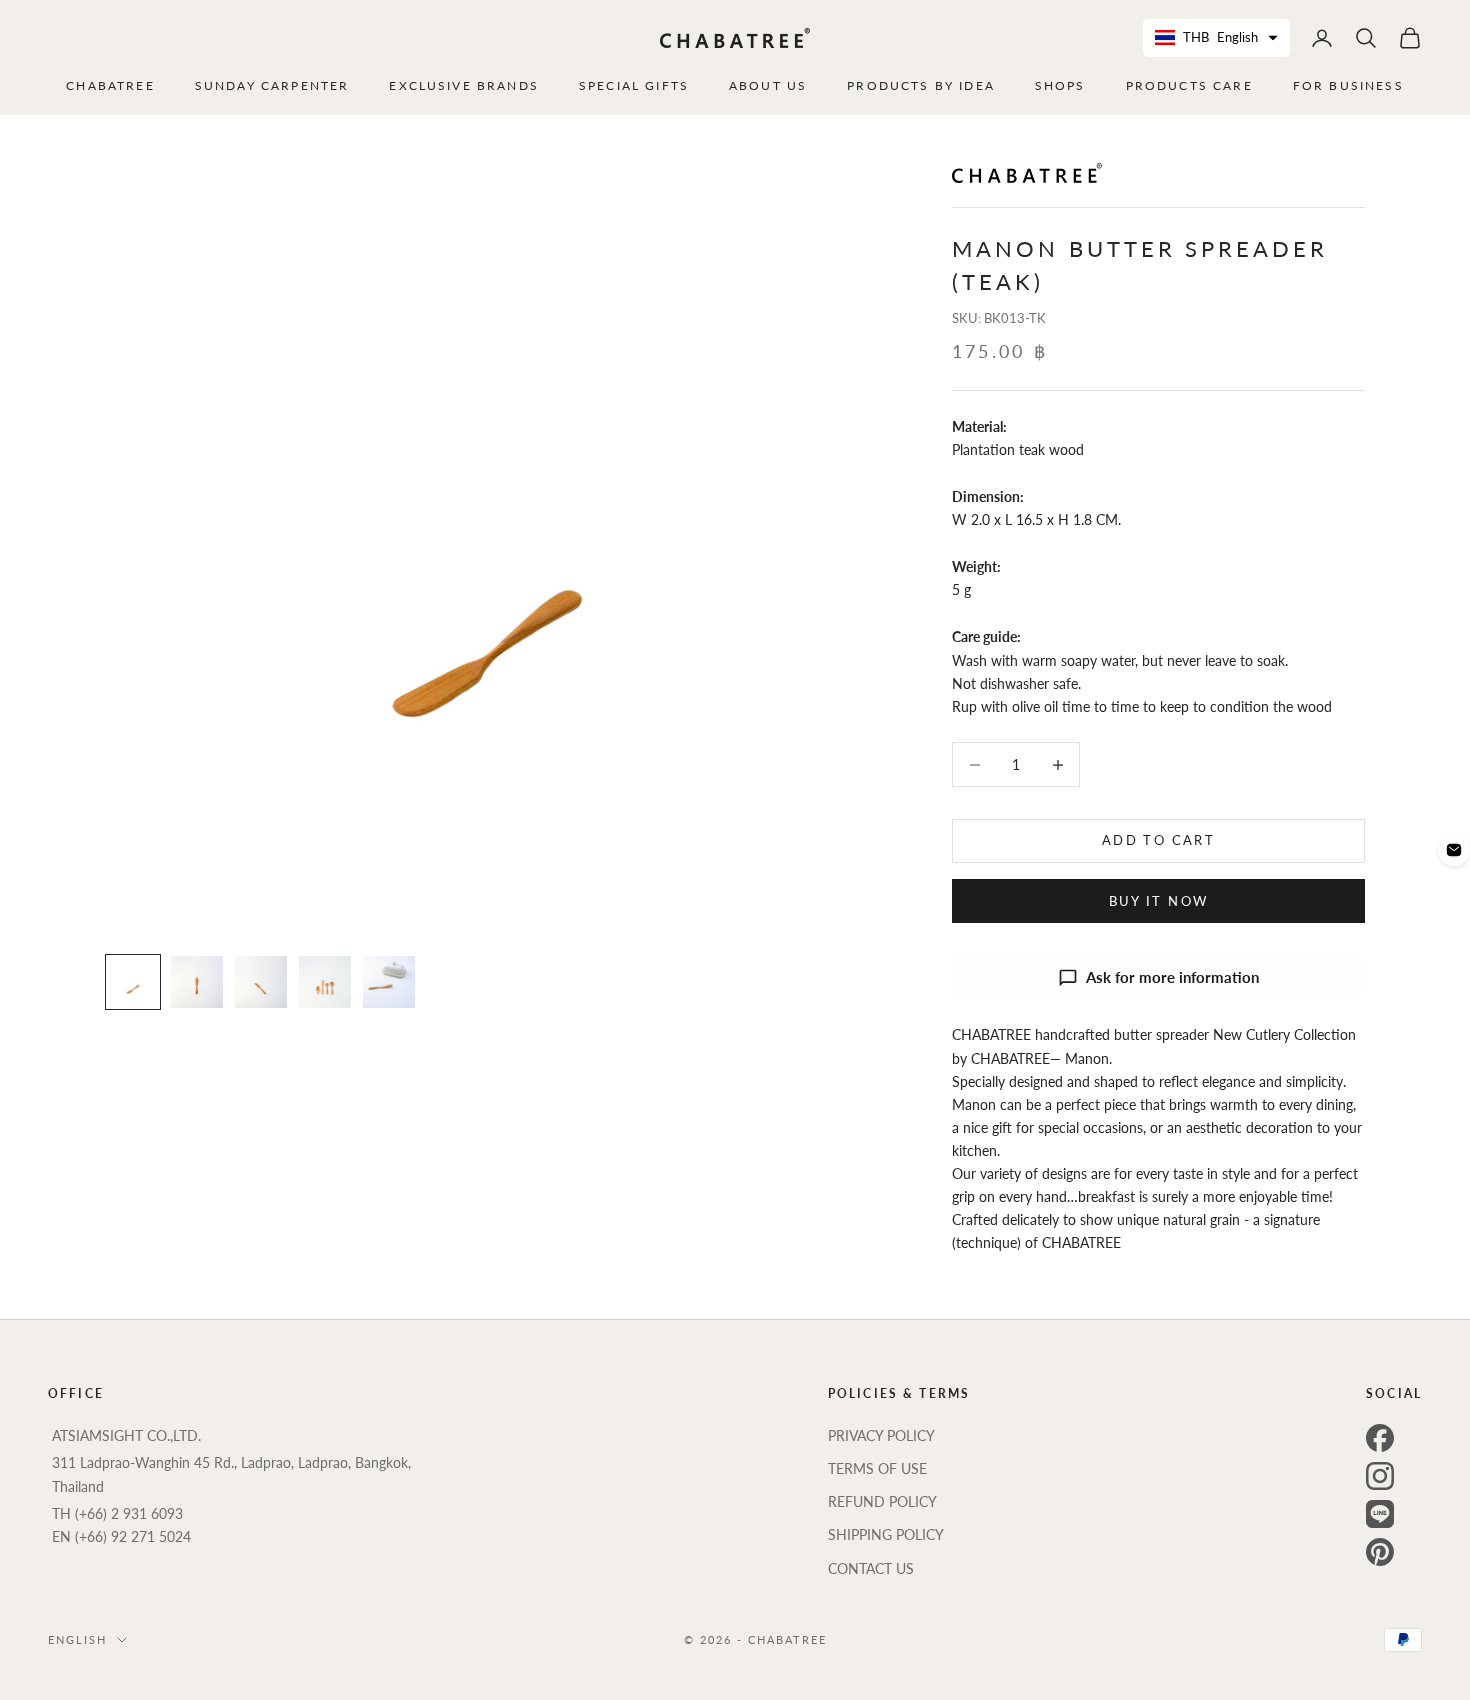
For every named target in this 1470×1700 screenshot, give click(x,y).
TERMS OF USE (877, 1468)
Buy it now (1158, 901)
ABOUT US (768, 85)
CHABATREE (110, 85)
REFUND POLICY (882, 1501)
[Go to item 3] (261, 982)
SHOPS (1060, 85)
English (77, 1639)
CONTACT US (871, 1568)
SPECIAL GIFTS (634, 85)
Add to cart (1158, 841)
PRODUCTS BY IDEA (921, 85)
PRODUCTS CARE (1189, 85)
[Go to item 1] (133, 982)
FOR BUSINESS (1348, 85)
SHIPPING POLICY (886, 1534)
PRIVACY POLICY (881, 1435)
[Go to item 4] (325, 982)
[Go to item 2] (197, 982)
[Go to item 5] (389, 982)
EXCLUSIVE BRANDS (464, 85)
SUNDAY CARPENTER (272, 85)
